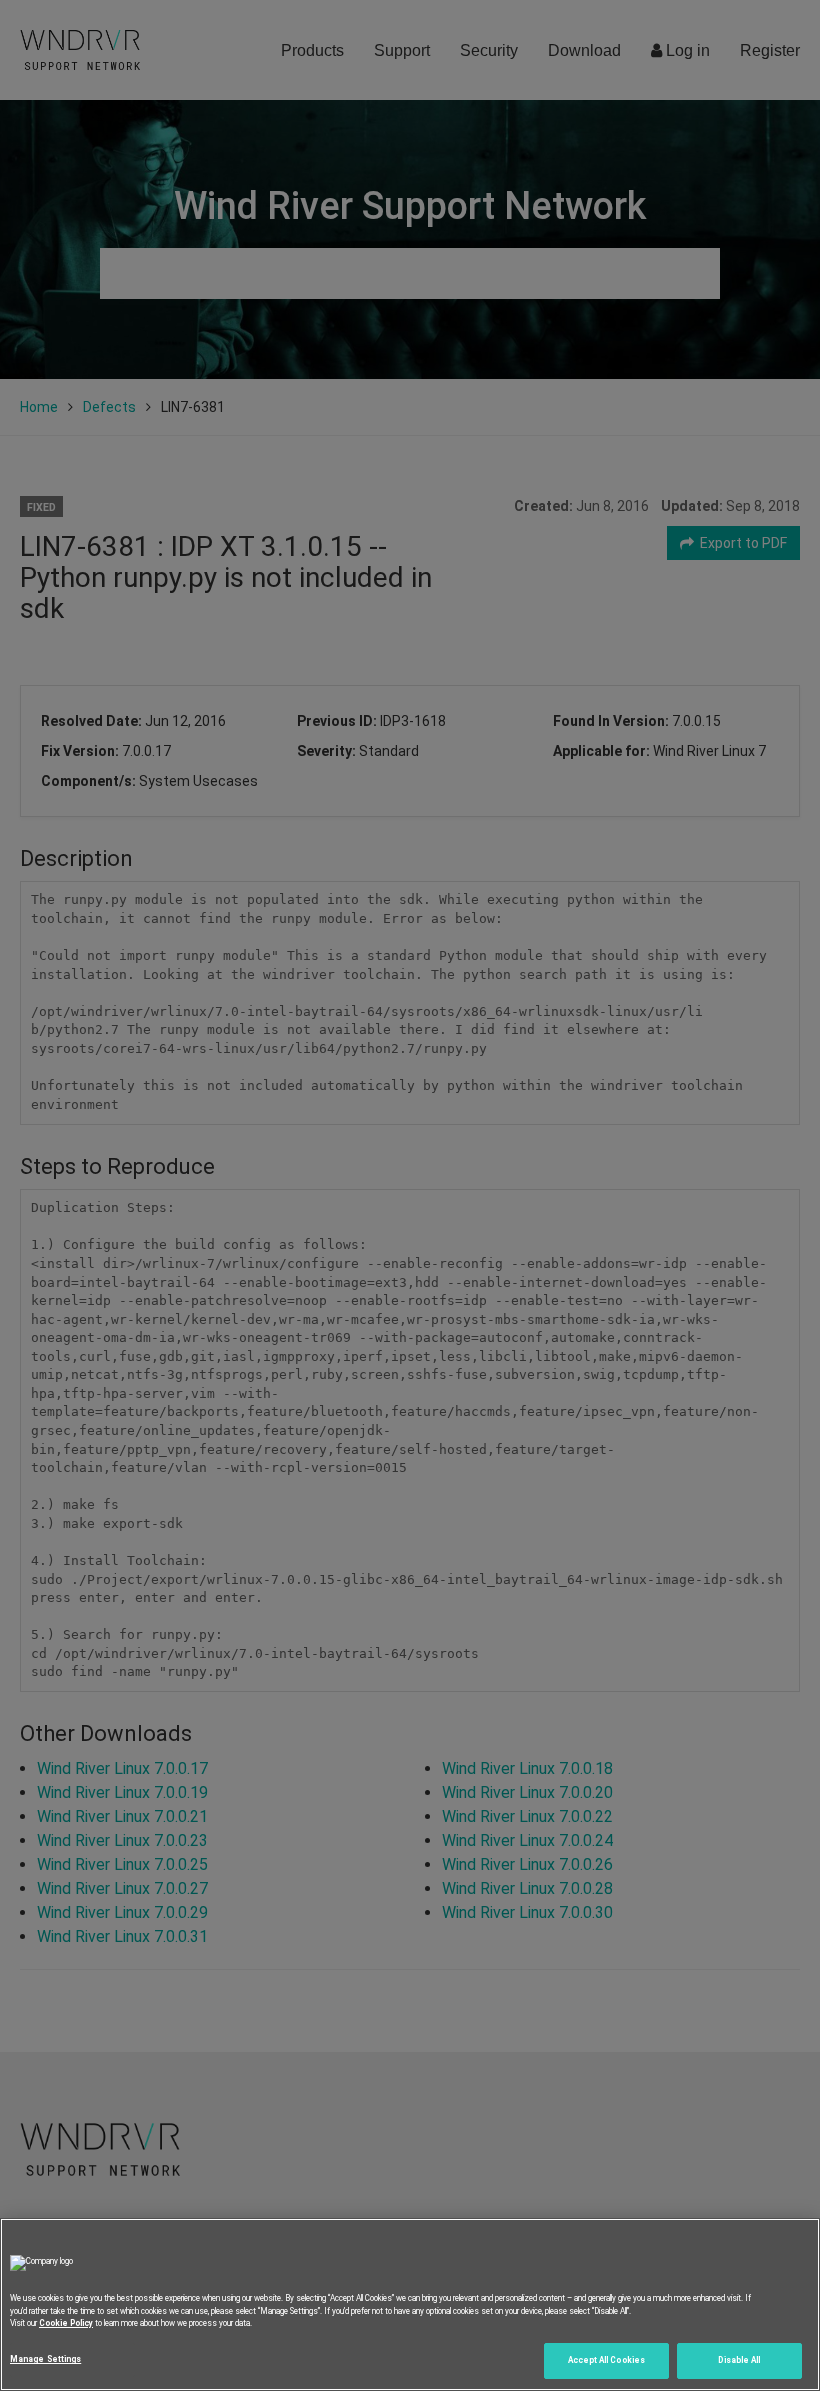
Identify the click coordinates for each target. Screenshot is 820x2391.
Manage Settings (45, 2359)
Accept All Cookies (606, 2360)
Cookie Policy (66, 2323)
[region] (410, 2304)
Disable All (739, 2360)
